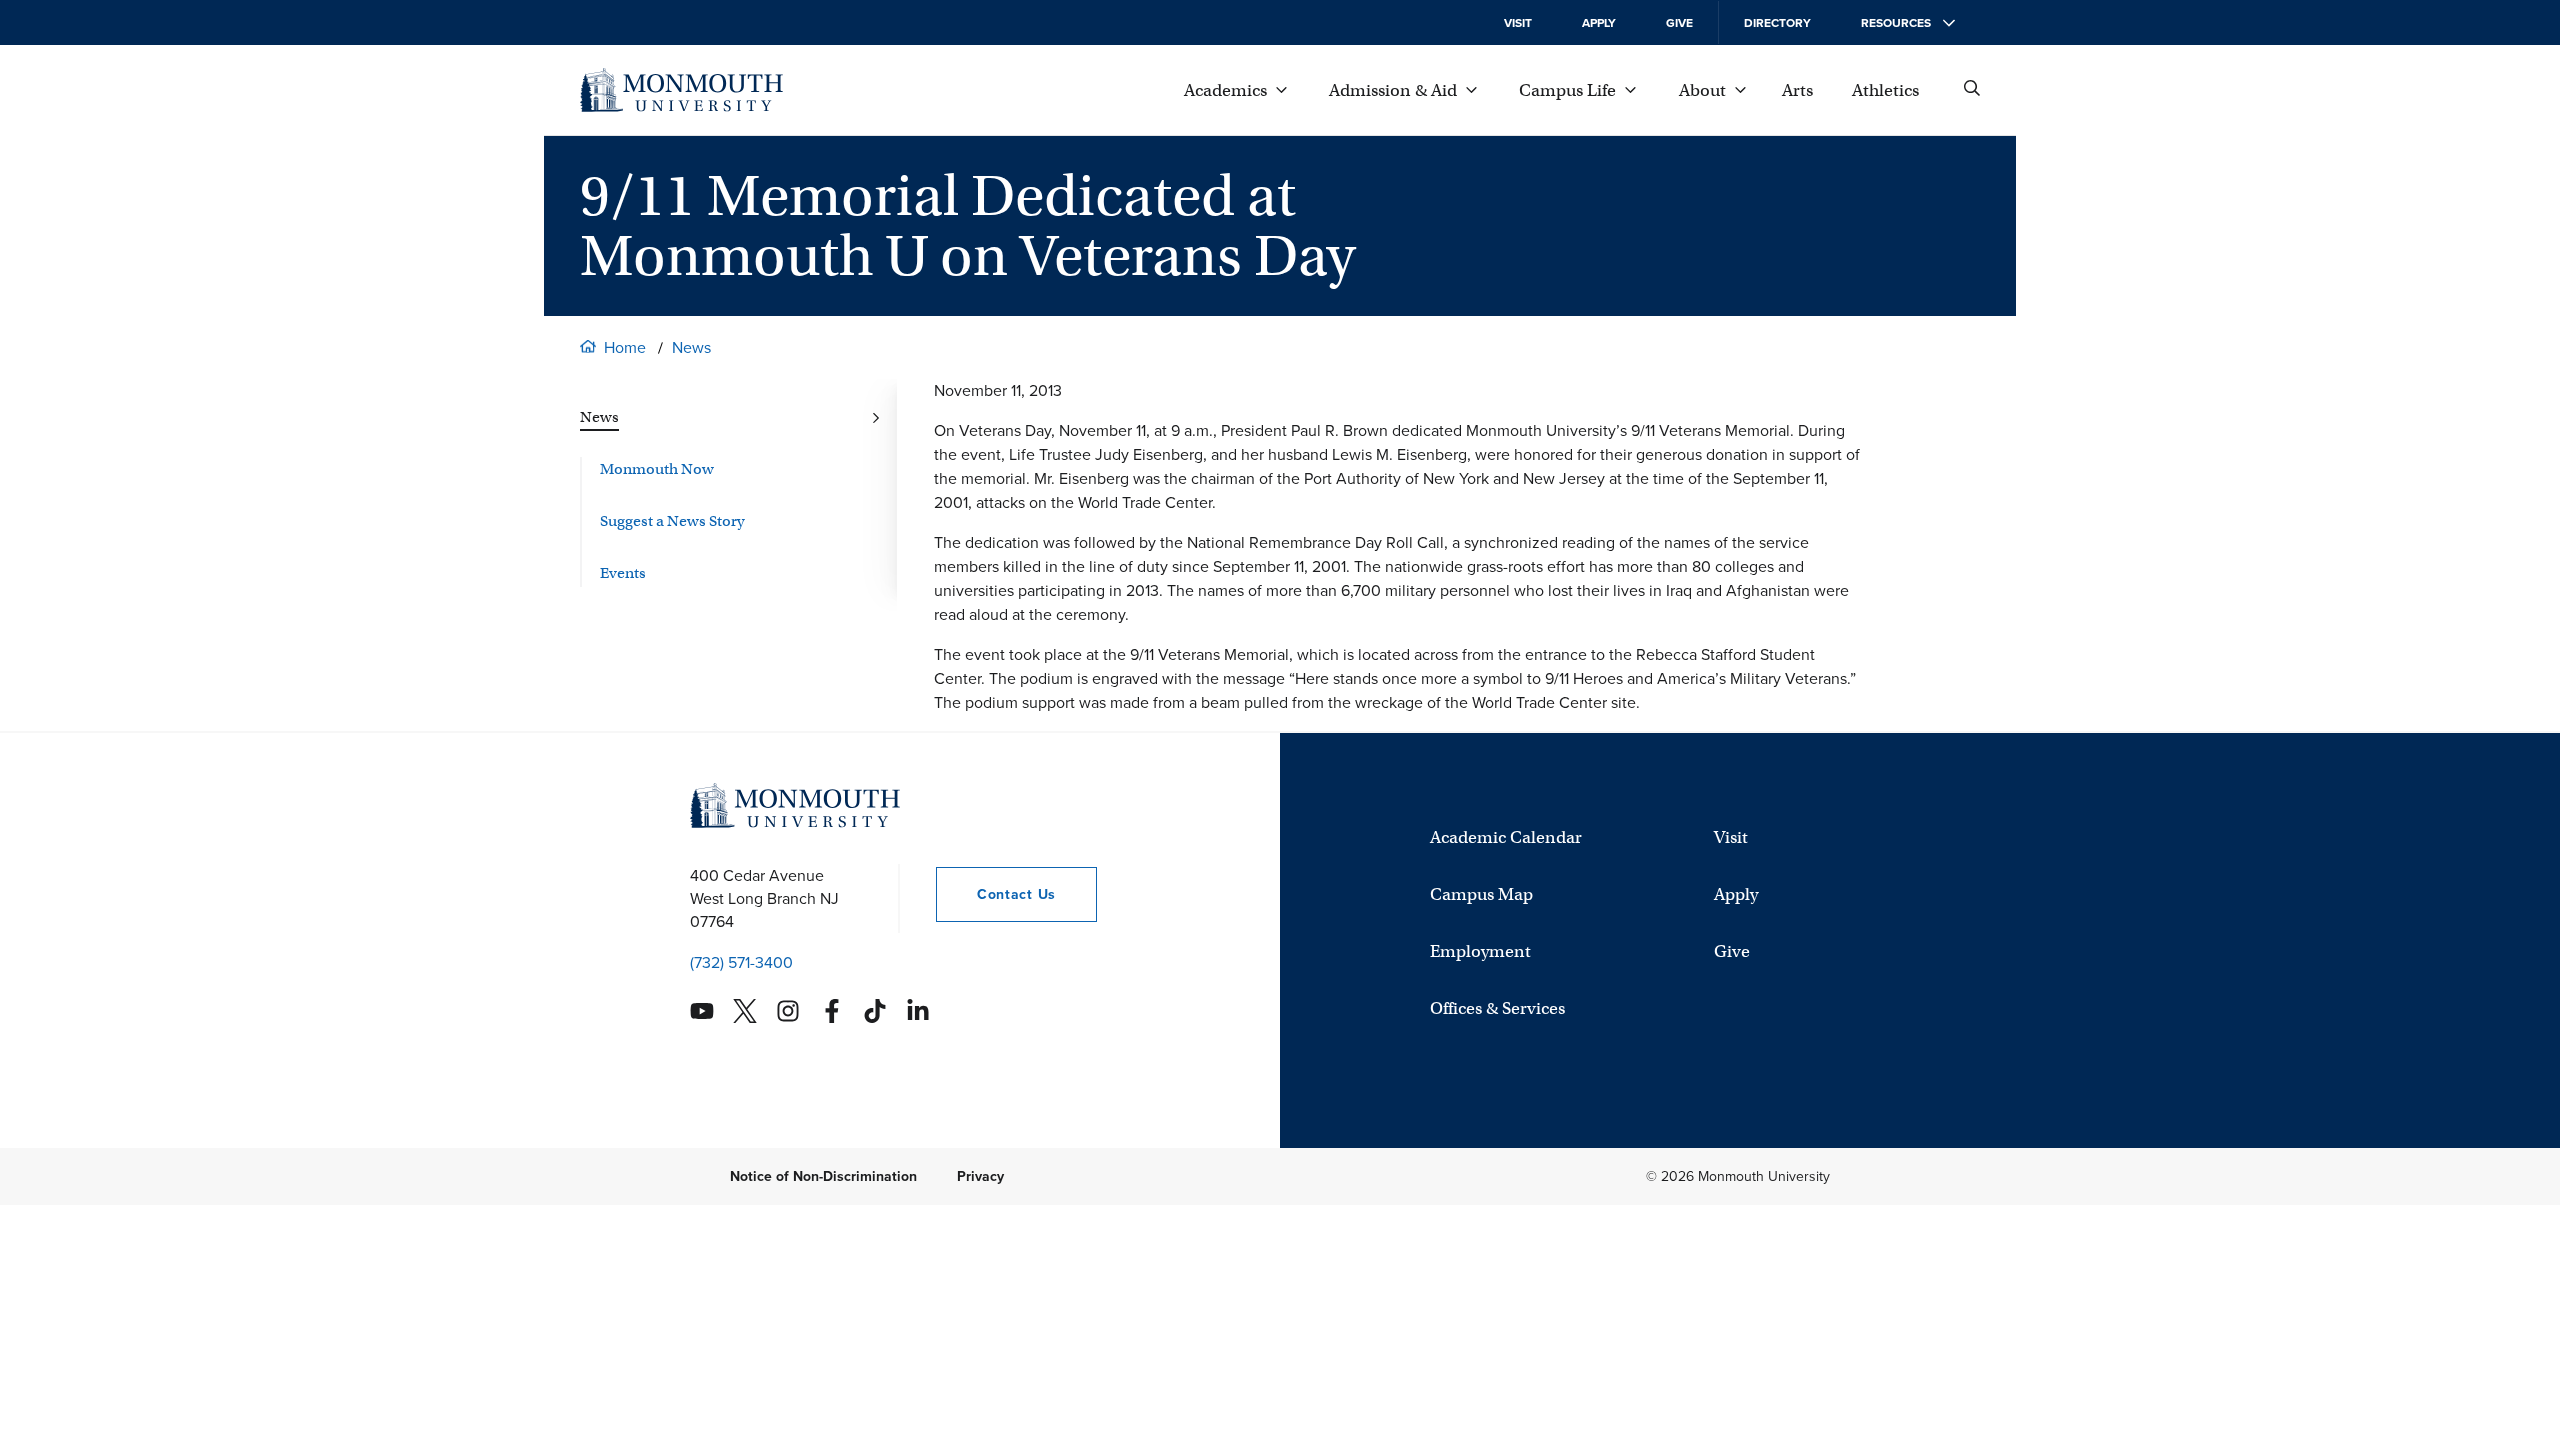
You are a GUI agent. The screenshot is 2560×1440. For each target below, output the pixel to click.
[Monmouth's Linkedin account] (918, 1011)
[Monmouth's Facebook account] (832, 1011)
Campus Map (1481, 894)
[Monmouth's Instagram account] (788, 1011)
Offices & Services (1497, 1008)
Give (1679, 23)
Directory (1777, 23)
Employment (1480, 951)
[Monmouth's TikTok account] (875, 1011)
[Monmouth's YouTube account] (702, 1011)
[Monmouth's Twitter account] (745, 1011)
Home (625, 347)
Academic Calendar (1506, 837)
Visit (1518, 23)
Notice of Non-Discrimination (823, 1176)
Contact (996, 894)
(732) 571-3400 (741, 962)
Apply (1599, 23)
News (691, 347)
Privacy (980, 1176)
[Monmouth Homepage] (681, 90)
